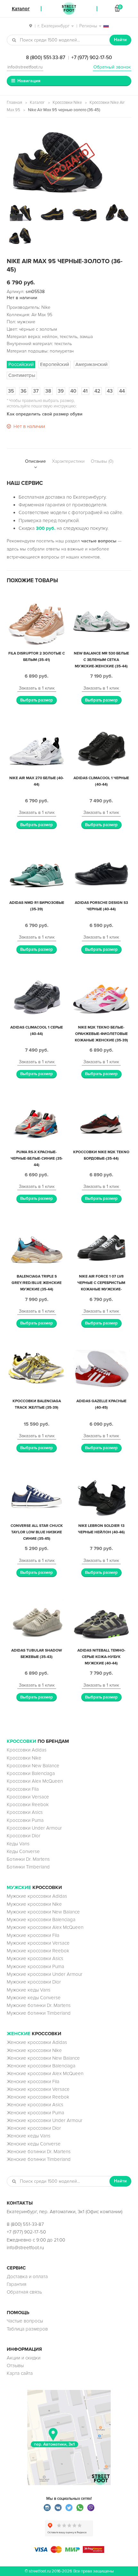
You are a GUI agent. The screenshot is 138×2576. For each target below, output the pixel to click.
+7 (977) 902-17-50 (92, 58)
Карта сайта (20, 2373)
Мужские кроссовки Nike (34, 1904)
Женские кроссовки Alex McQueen (45, 2073)
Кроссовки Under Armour (34, 1828)
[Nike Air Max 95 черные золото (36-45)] (69, 161)
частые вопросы (99, 541)
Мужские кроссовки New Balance (43, 1912)
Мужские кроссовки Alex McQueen (45, 1927)
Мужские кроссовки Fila (33, 1935)
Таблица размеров (27, 2329)
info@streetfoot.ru (25, 67)
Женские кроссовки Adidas (37, 2042)
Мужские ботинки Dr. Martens (39, 2005)
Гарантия (17, 2284)
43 (110, 391)
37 (36, 391)
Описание (35, 461)
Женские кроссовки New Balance (43, 2058)
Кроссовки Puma (25, 1820)
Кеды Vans (18, 1844)
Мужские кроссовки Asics (35, 1958)
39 (61, 391)
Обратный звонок (112, 67)
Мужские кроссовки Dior (34, 1982)
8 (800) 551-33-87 (46, 58)
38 (48, 391)
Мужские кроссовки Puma (35, 1966)
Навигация (29, 81)
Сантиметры (22, 375)
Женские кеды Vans (29, 2136)
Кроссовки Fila (23, 1789)
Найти (120, 40)
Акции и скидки (24, 2358)
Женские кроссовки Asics (35, 2105)
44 (122, 391)
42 (97, 391)
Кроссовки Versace (28, 1797)
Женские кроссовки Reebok (38, 2097)
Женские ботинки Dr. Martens (39, 2152)
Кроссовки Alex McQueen (35, 1781)
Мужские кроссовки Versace (38, 1943)
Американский (91, 364)
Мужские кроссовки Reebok (38, 1951)
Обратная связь (24, 2292)
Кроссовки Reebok (28, 1805)
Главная (14, 103)
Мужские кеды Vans (29, 1990)
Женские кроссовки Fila (33, 2081)
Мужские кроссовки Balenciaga (41, 1920)
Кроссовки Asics (25, 1812)
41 (85, 391)
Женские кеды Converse (34, 2144)
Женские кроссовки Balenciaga (41, 2066)
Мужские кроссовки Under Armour (45, 1974)
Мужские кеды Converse (34, 1998)
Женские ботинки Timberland (39, 2159)
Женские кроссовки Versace (38, 2089)
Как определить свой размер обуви (45, 414)
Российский (21, 364)
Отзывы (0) (102, 461)
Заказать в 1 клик (37, 688)
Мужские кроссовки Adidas (37, 1896)
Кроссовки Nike (67, 103)
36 (24, 391)
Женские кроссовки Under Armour (45, 2120)
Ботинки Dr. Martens (28, 1859)
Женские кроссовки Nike (34, 2050)
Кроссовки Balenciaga (31, 1773)
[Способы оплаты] (69, 2551)
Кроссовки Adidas (27, 1750)
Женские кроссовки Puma (35, 2113)
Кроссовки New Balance (33, 1766)
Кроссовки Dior (24, 1836)
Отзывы (15, 2366)
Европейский (55, 364)
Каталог (37, 103)
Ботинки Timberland (28, 1867)
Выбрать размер (37, 700)
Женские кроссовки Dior (34, 2128)
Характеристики (68, 461)
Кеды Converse (23, 1851)
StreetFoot (69, 9)
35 (11, 391)
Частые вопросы (25, 2321)
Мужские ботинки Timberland (39, 2013)
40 (73, 391)
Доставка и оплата (27, 2277)
